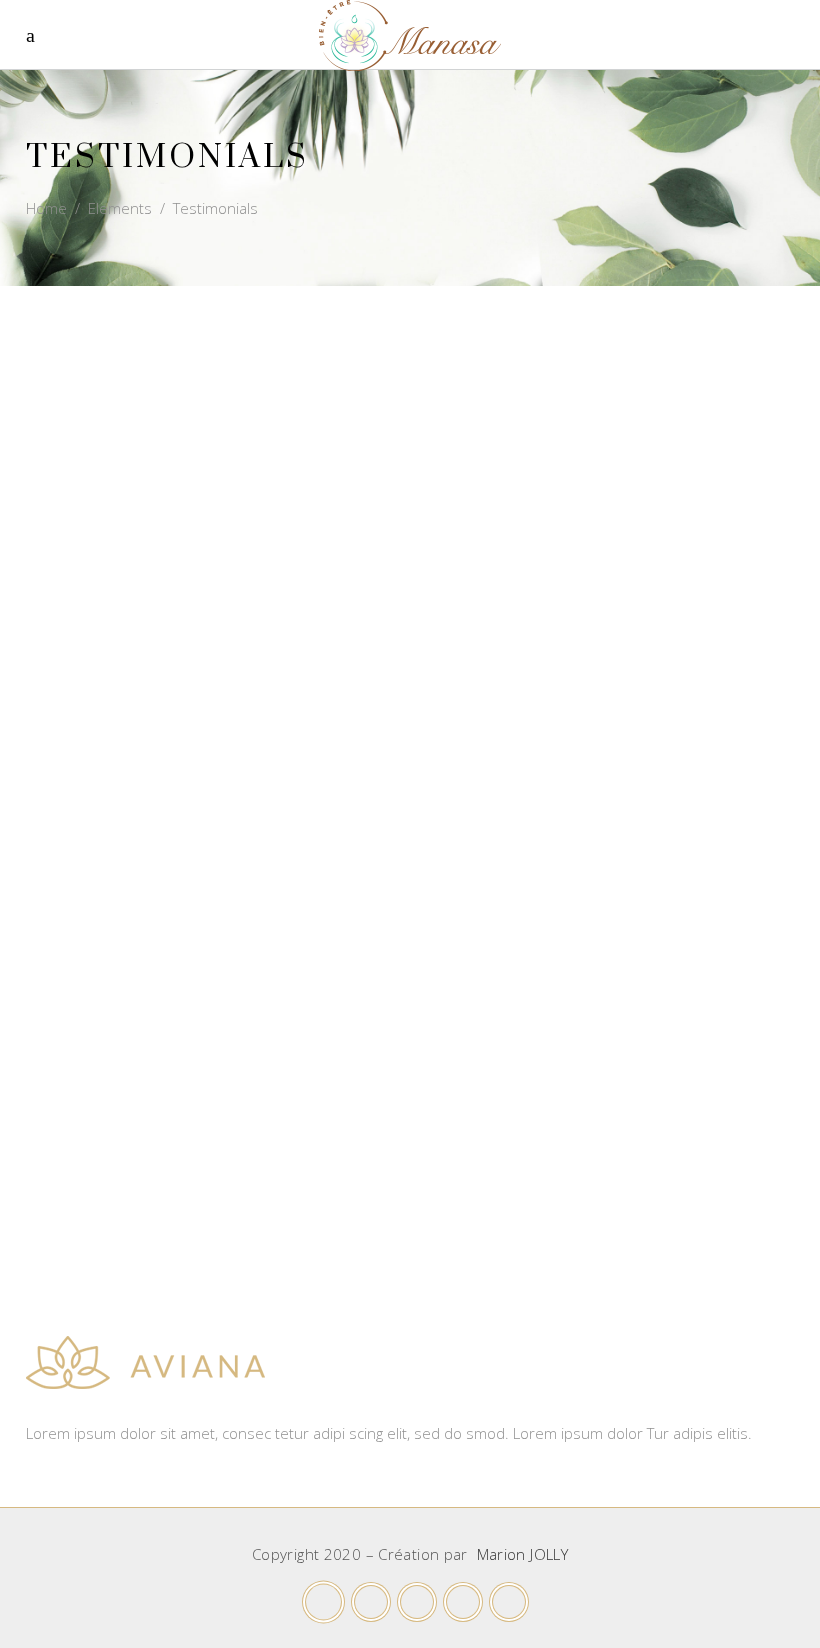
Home (46, 208)
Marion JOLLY (523, 1554)
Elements (120, 208)
